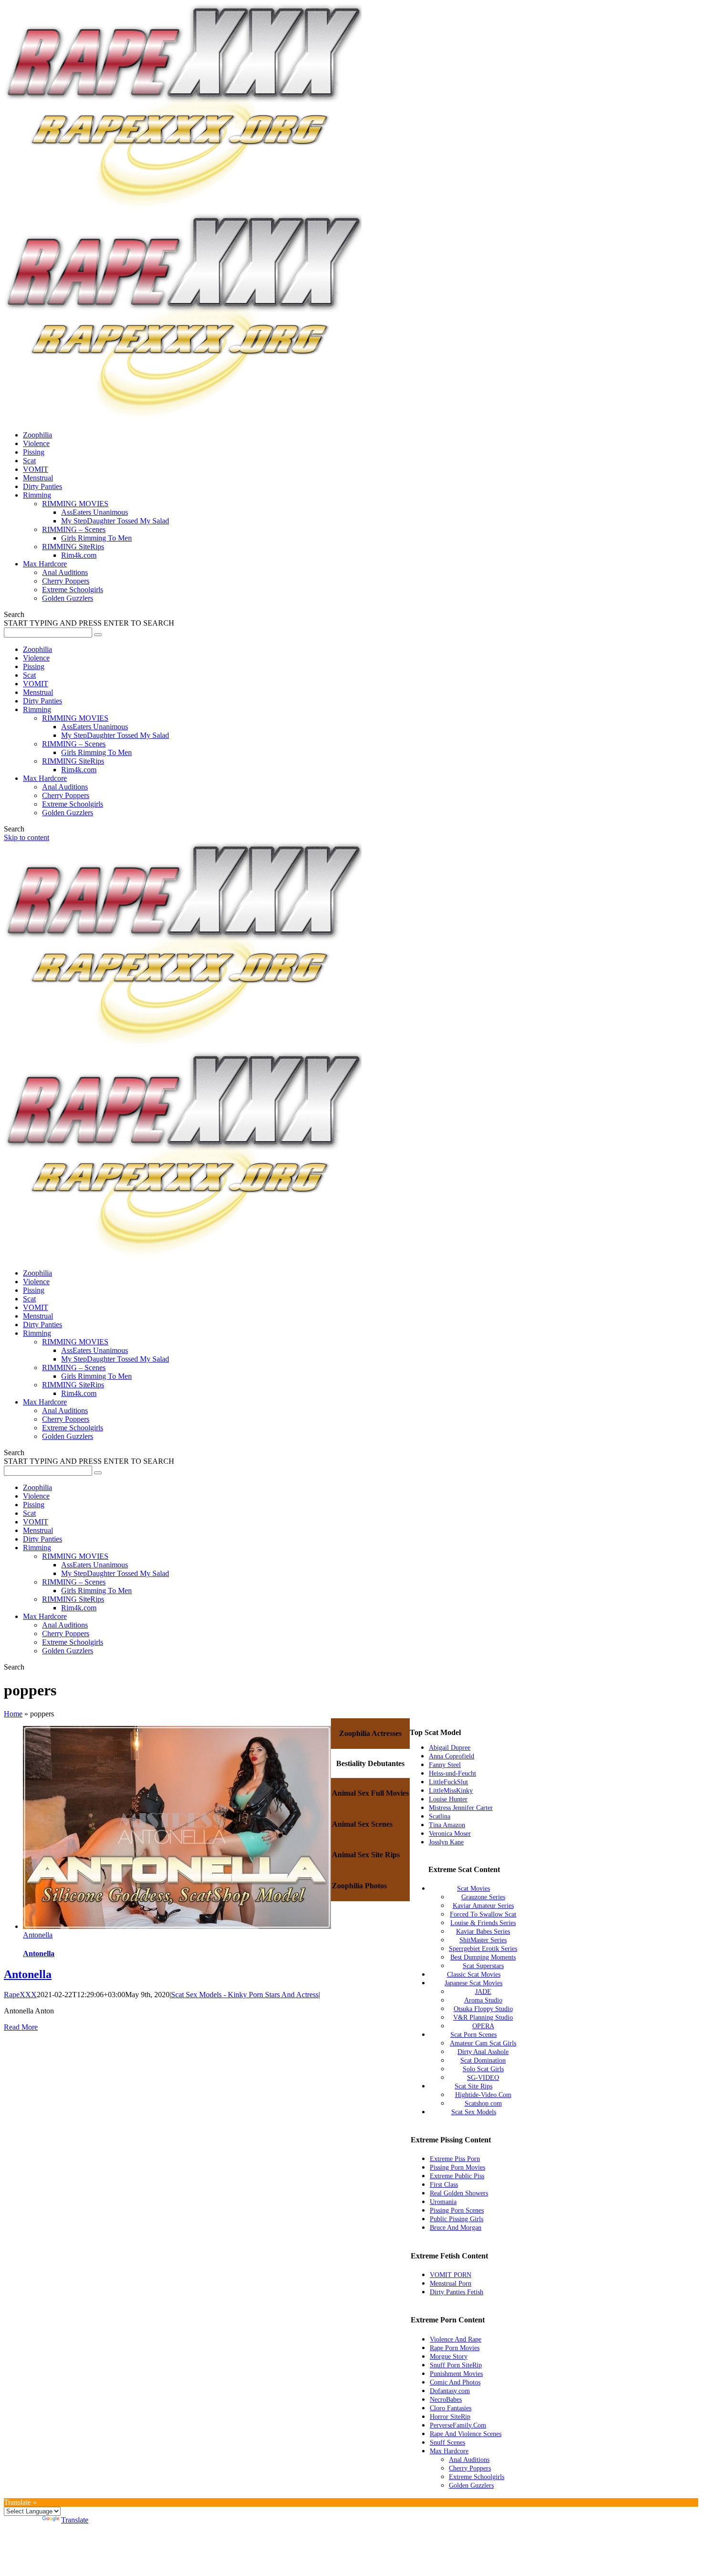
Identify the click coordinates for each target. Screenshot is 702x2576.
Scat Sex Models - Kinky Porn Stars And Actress (245, 1995)
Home (13, 1714)
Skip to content (27, 837)
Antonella (38, 1935)
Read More (21, 2027)
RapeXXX (20, 1995)
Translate (75, 2520)
